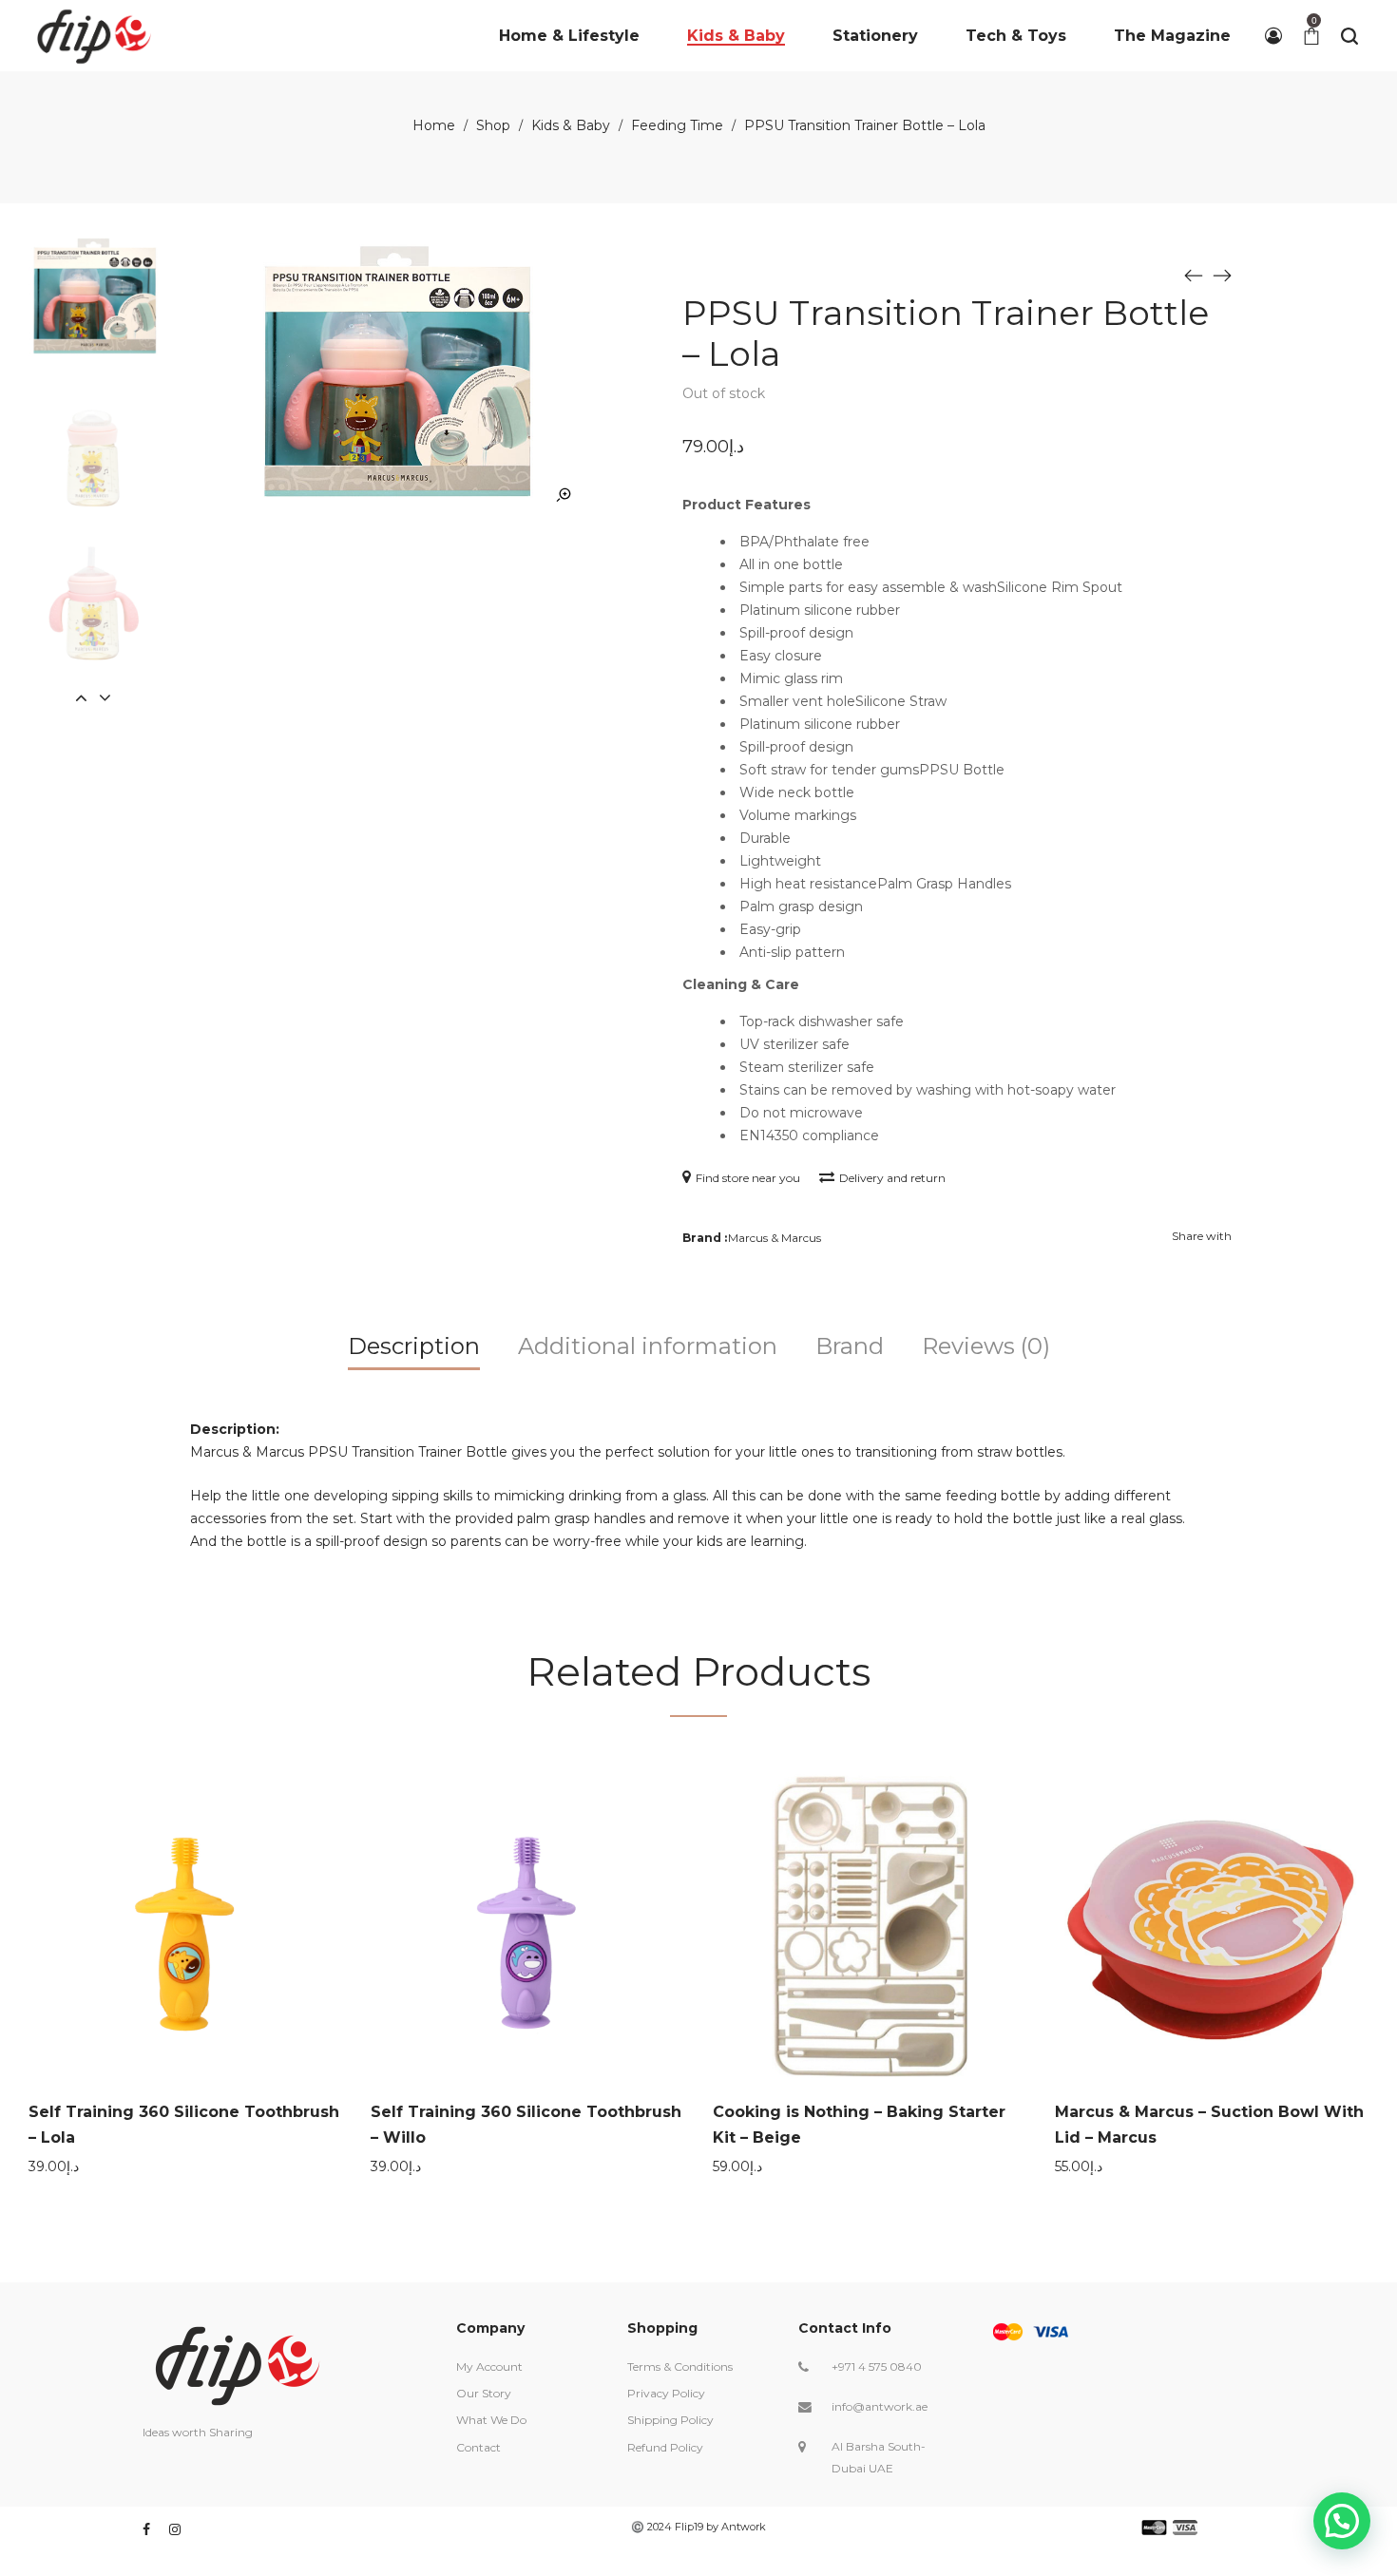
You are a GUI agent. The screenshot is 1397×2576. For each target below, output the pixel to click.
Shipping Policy (670, 2420)
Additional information (648, 1346)
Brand (850, 1346)
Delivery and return (892, 1178)
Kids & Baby (571, 125)
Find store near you (748, 1178)
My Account (489, 2366)
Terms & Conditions (680, 2366)
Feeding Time (677, 125)
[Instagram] (175, 2529)
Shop (493, 125)
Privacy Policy (666, 2393)
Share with (1202, 1236)
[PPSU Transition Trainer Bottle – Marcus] (1194, 275)
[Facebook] (146, 2529)
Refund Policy (665, 2447)
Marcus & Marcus (775, 1238)
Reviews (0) (986, 1346)
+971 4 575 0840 (877, 2366)
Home (434, 125)
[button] (1342, 2521)
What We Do (491, 2420)
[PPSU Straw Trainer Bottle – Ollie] (1222, 275)
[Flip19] (94, 36)
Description (414, 1346)
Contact (478, 2447)
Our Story (484, 2393)
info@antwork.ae (880, 2406)
